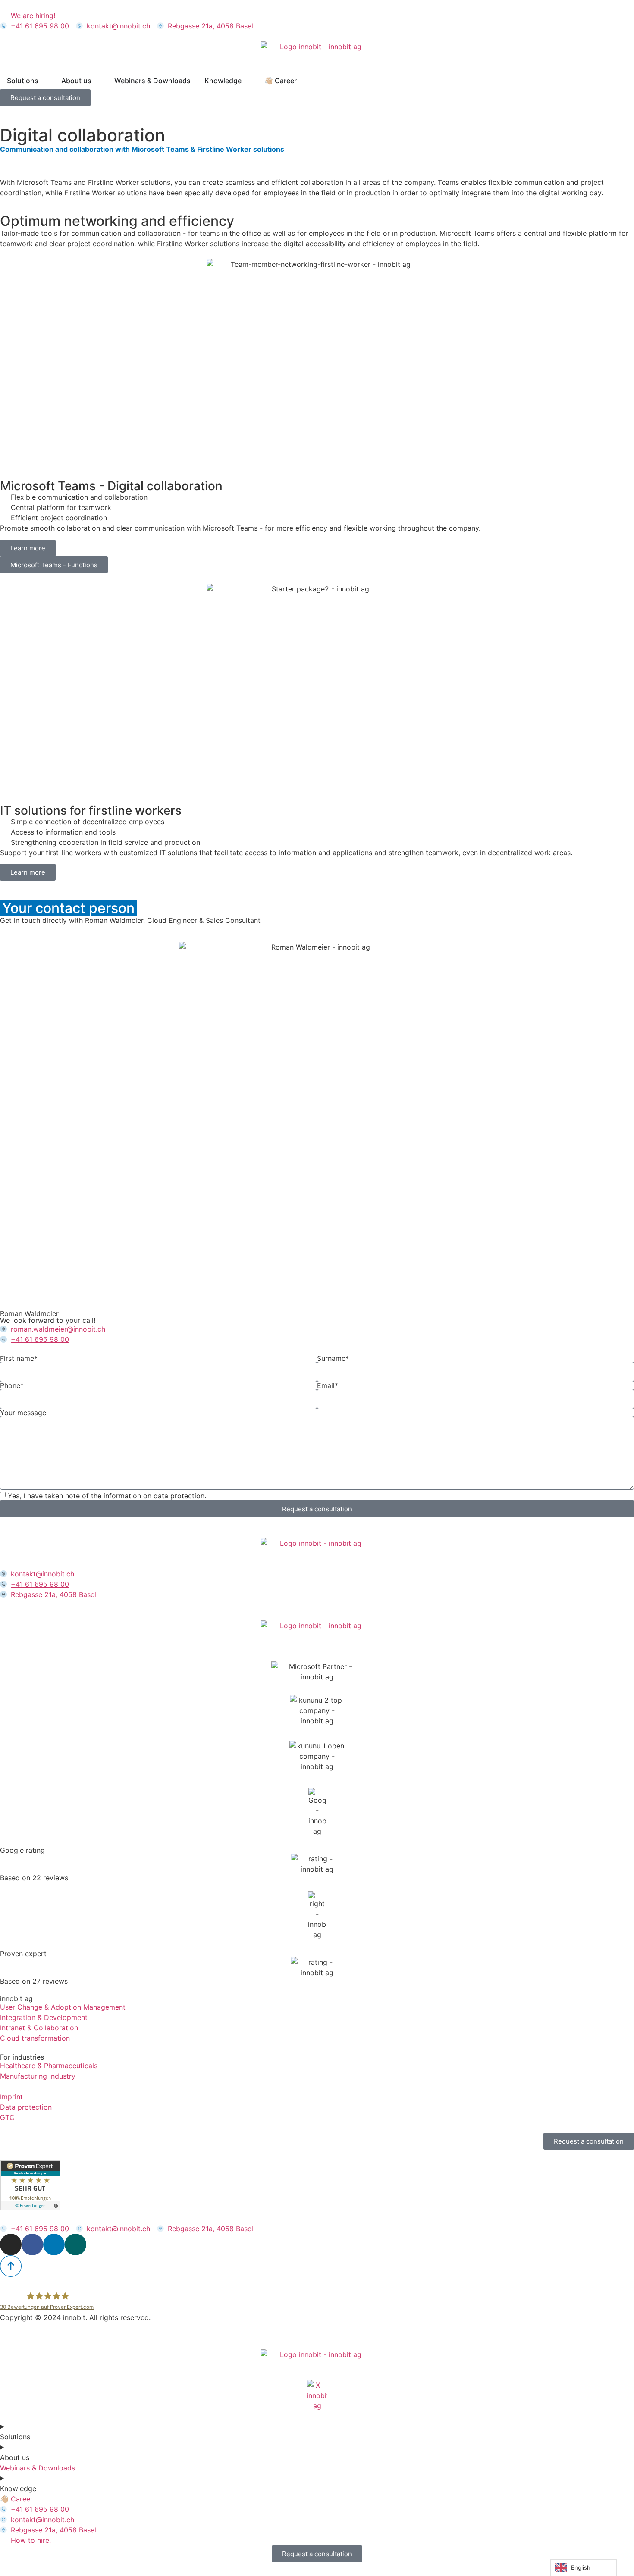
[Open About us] (97, 81)
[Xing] (75, 2245)
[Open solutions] (44, 81)
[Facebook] (32, 2245)
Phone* (12, 1385)
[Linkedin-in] (54, 2245)
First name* (19, 1358)
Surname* (333, 1358)
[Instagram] (11, 2245)
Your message (23, 1413)
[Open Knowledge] (247, 81)
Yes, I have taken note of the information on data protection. (107, 1496)
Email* (328, 1385)
